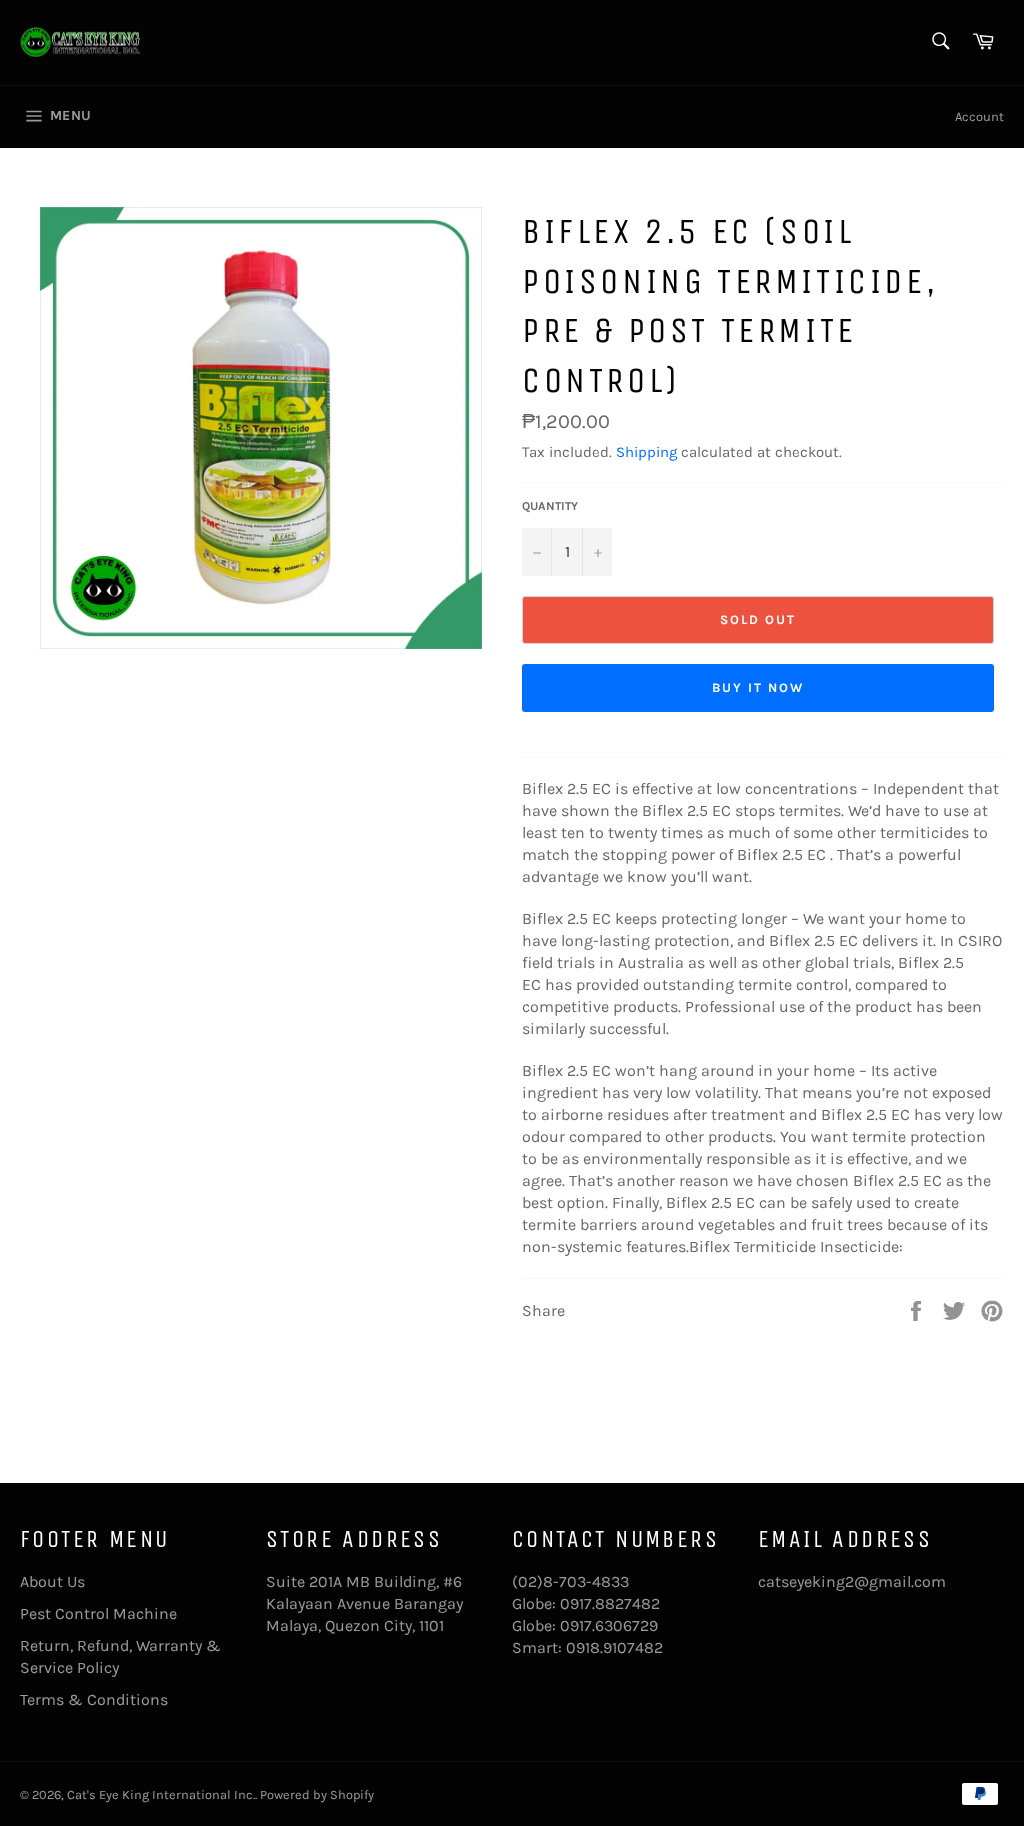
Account (979, 116)
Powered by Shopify (317, 1794)
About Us (52, 1581)
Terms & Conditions (94, 1699)
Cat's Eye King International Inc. (161, 1794)
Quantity (550, 506)
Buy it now (758, 687)
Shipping (646, 452)
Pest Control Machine (98, 1613)
